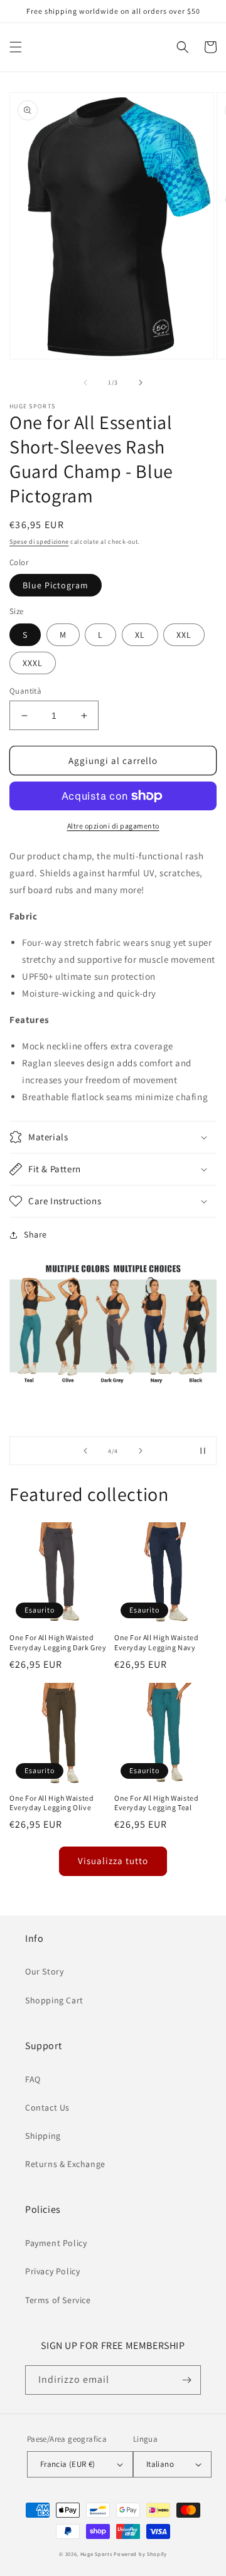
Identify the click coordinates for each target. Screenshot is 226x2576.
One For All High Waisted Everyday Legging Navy (156, 1642)
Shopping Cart (54, 2000)
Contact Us (47, 2107)
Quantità (25, 691)
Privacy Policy (52, 2271)
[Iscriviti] (186, 2380)
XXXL (33, 663)
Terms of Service (58, 2300)
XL (140, 635)
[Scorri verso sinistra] (85, 383)
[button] (16, 47)
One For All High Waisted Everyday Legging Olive (51, 1803)
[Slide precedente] (85, 1451)
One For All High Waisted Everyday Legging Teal (156, 1803)
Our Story (44, 1971)
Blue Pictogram (56, 585)
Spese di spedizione (39, 542)
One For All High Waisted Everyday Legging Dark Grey (58, 1642)
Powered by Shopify (140, 2554)
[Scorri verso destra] (141, 383)
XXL (184, 635)
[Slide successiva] (141, 1451)
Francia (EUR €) (68, 2464)
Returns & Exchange (65, 2164)
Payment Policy (56, 2243)
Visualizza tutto (113, 1861)
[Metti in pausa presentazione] (203, 1451)
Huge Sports (96, 2554)
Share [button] (35, 1234)
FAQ (33, 2079)
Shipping (43, 2136)
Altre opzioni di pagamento (113, 826)
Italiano (160, 2464)
